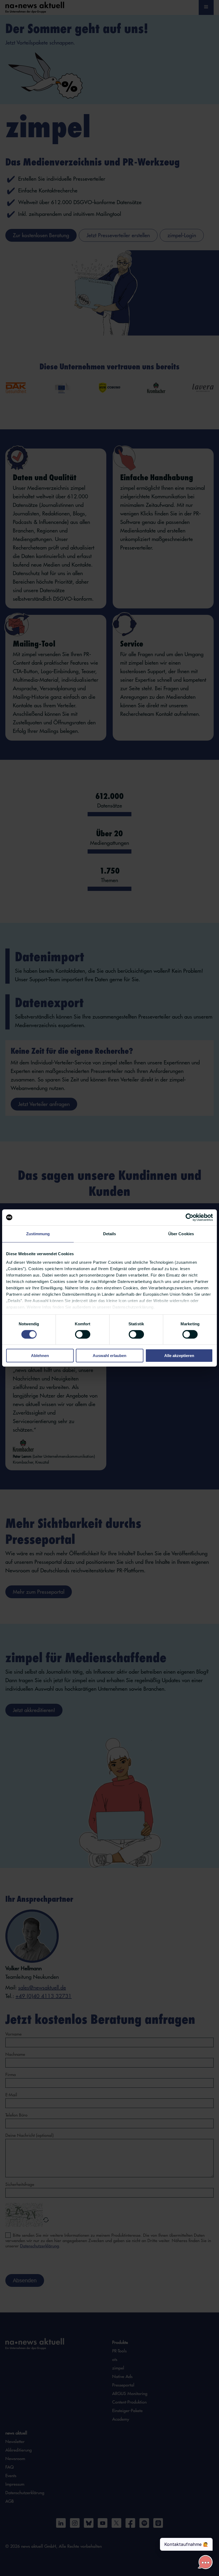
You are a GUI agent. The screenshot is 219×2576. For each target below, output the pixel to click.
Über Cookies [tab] (181, 1234)
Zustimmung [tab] (38, 1234)
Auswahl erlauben (109, 1356)
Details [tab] (110, 1234)
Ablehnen (40, 1356)
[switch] (83, 1334)
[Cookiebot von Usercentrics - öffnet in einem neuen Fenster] (189, 1217)
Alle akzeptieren (179, 1356)
